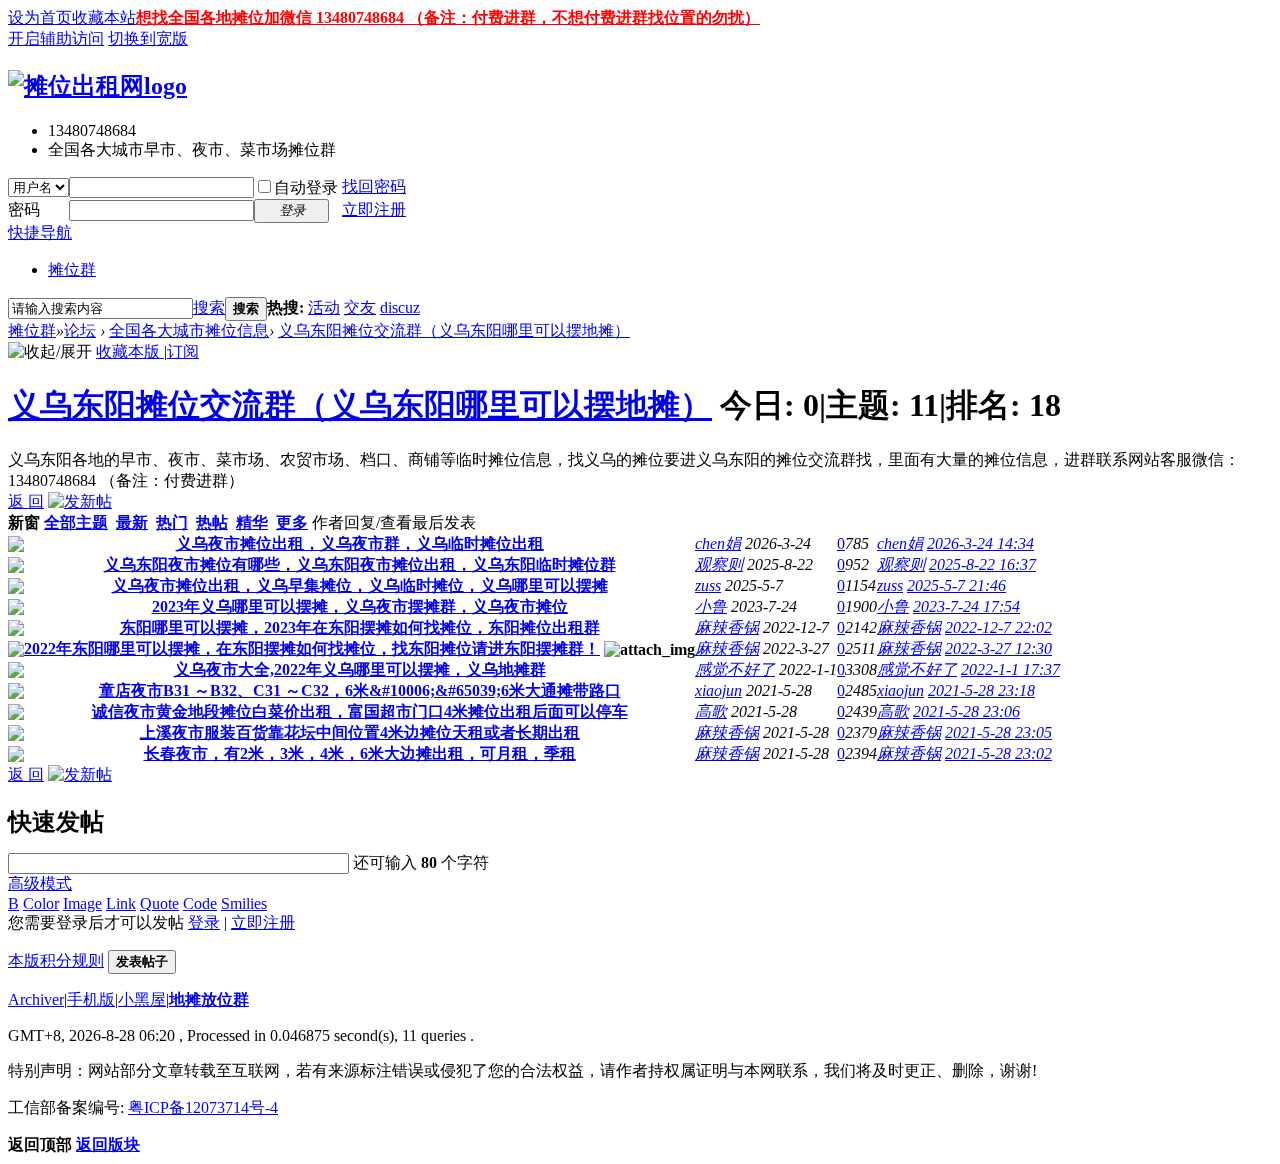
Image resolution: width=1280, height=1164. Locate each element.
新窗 (24, 522)
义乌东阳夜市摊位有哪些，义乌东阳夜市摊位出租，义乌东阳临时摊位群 (360, 564)
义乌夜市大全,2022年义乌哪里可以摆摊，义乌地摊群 (360, 669)
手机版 (91, 999)
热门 (172, 522)
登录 (204, 922)
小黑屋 (142, 999)
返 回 (26, 501)
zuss (708, 585)
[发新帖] (80, 501)
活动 (324, 307)
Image (82, 903)
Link (121, 903)
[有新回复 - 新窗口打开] (16, 546)
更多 (292, 522)
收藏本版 (130, 351)
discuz (400, 307)
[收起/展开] (50, 352)
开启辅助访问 (56, 38)
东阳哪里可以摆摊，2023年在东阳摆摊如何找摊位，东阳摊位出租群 (360, 627)
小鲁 (711, 606)
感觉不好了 (735, 669)
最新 (132, 522)
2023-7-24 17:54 (966, 606)
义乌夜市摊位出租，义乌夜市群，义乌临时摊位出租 (360, 543)
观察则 (719, 564)
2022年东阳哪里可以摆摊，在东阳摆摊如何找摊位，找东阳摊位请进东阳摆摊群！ (312, 648)
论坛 (80, 330)
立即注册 (374, 209)
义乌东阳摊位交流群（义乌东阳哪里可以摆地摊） (454, 330)
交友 (360, 307)
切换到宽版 (148, 38)
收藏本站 (104, 17)
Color (41, 903)
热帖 (212, 522)
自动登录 (306, 187)
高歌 (711, 711)
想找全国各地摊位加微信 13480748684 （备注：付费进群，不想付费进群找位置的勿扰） (448, 17)
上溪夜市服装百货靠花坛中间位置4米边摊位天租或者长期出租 (360, 732)
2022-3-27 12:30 (998, 648)
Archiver (36, 999)
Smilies (244, 903)
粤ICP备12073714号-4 (203, 1107)
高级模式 (40, 883)
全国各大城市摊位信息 (189, 330)
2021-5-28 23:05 (998, 732)
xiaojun (718, 690)
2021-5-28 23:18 (981, 690)
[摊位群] (97, 86)
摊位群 (72, 269)
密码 (24, 209)
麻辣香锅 (727, 627)
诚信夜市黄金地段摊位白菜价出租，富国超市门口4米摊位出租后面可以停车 (360, 711)
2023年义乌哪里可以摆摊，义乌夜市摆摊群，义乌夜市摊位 (360, 606)
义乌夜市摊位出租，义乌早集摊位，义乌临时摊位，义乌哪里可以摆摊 (360, 585)
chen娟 (718, 543)
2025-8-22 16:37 (982, 564)
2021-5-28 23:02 (998, 753)
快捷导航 (40, 232)
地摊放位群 (209, 999)
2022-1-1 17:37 (1010, 669)
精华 (252, 522)
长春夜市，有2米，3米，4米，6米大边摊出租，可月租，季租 (360, 753)
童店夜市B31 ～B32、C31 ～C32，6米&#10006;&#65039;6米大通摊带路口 (360, 690)
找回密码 (374, 186)
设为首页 (40, 17)
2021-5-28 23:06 (966, 711)
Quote (159, 903)
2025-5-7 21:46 (956, 585)
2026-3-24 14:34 (980, 543)
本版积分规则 (56, 960)
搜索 (209, 307)
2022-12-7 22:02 (998, 627)
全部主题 (76, 522)
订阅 (183, 351)
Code (200, 903)
